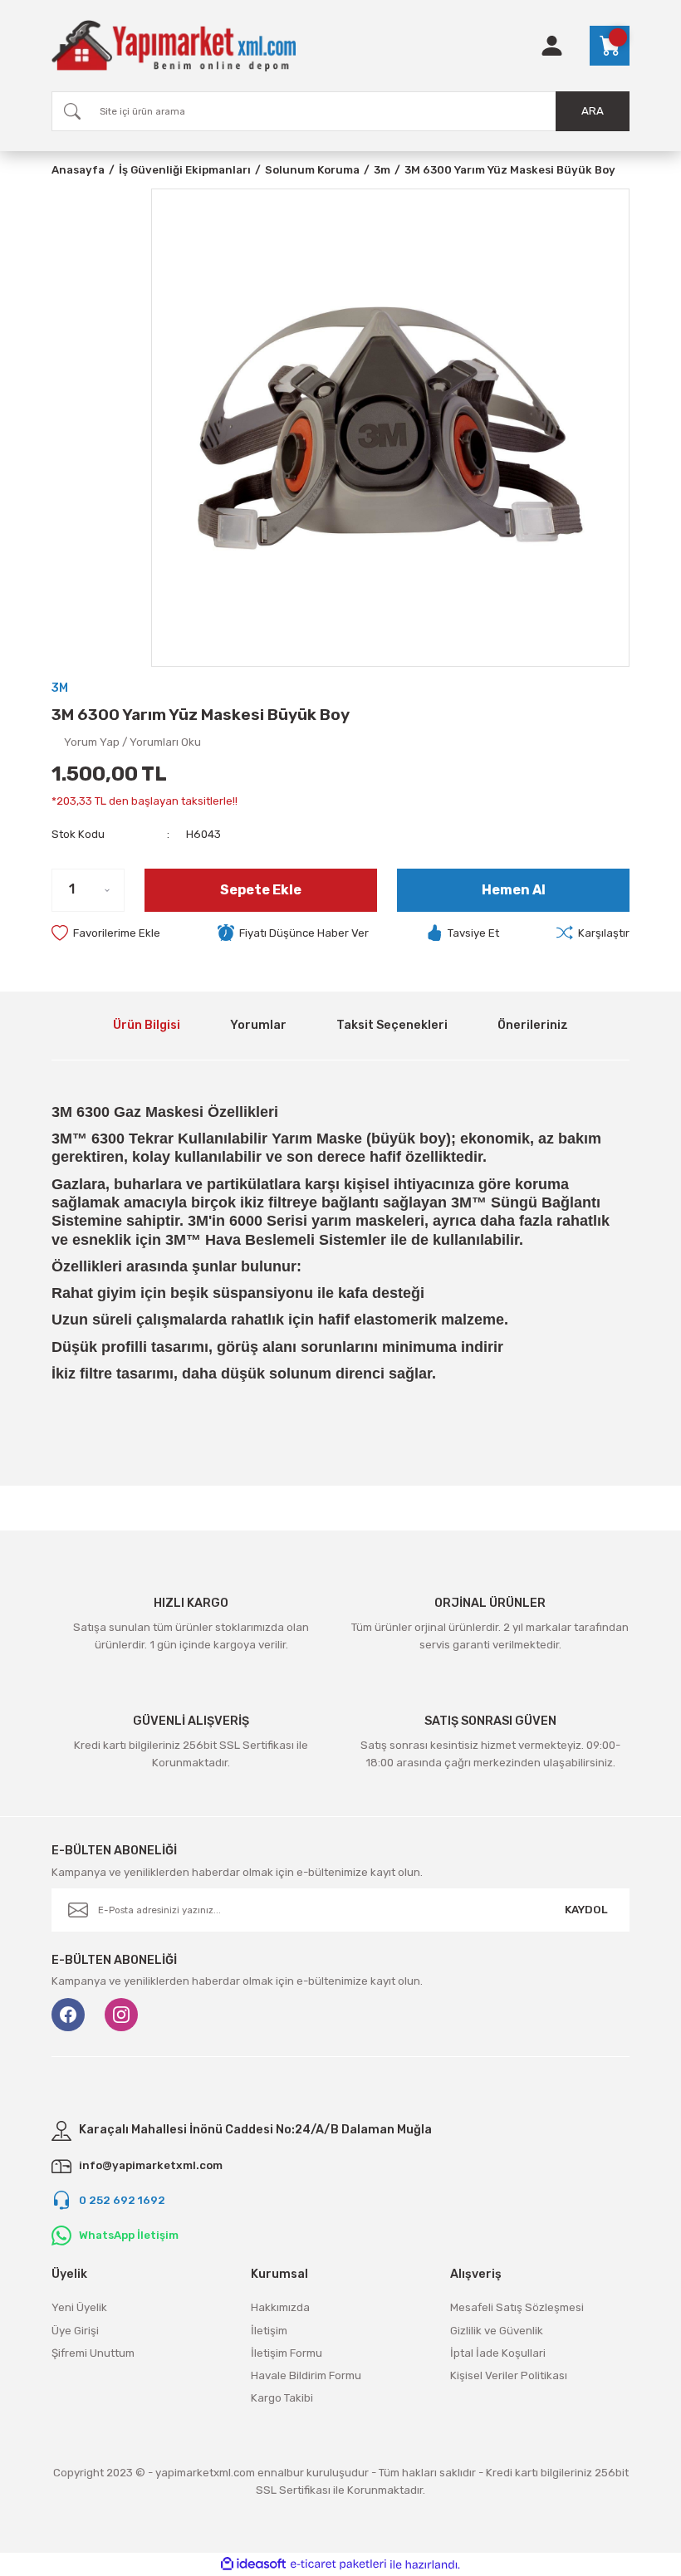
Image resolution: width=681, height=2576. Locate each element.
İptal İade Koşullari (498, 2353)
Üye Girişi (75, 2331)
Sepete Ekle (261, 890)
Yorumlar (258, 1025)
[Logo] (174, 46)
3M (60, 688)
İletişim (269, 2331)
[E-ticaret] (338, 2565)
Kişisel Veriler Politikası (509, 2375)
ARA (593, 111)
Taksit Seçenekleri (392, 1025)
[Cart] (610, 46)
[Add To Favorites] (106, 933)
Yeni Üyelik (79, 2307)
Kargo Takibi (282, 2398)
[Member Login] (552, 46)
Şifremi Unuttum (93, 2353)
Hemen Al (514, 890)
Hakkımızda (280, 2307)
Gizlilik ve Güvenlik (497, 2331)
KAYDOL (586, 1910)
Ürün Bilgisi (147, 1025)
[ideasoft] (253, 2564)
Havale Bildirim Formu (306, 2375)
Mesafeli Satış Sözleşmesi (517, 2307)
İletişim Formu (287, 2353)
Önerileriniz (533, 1025)
